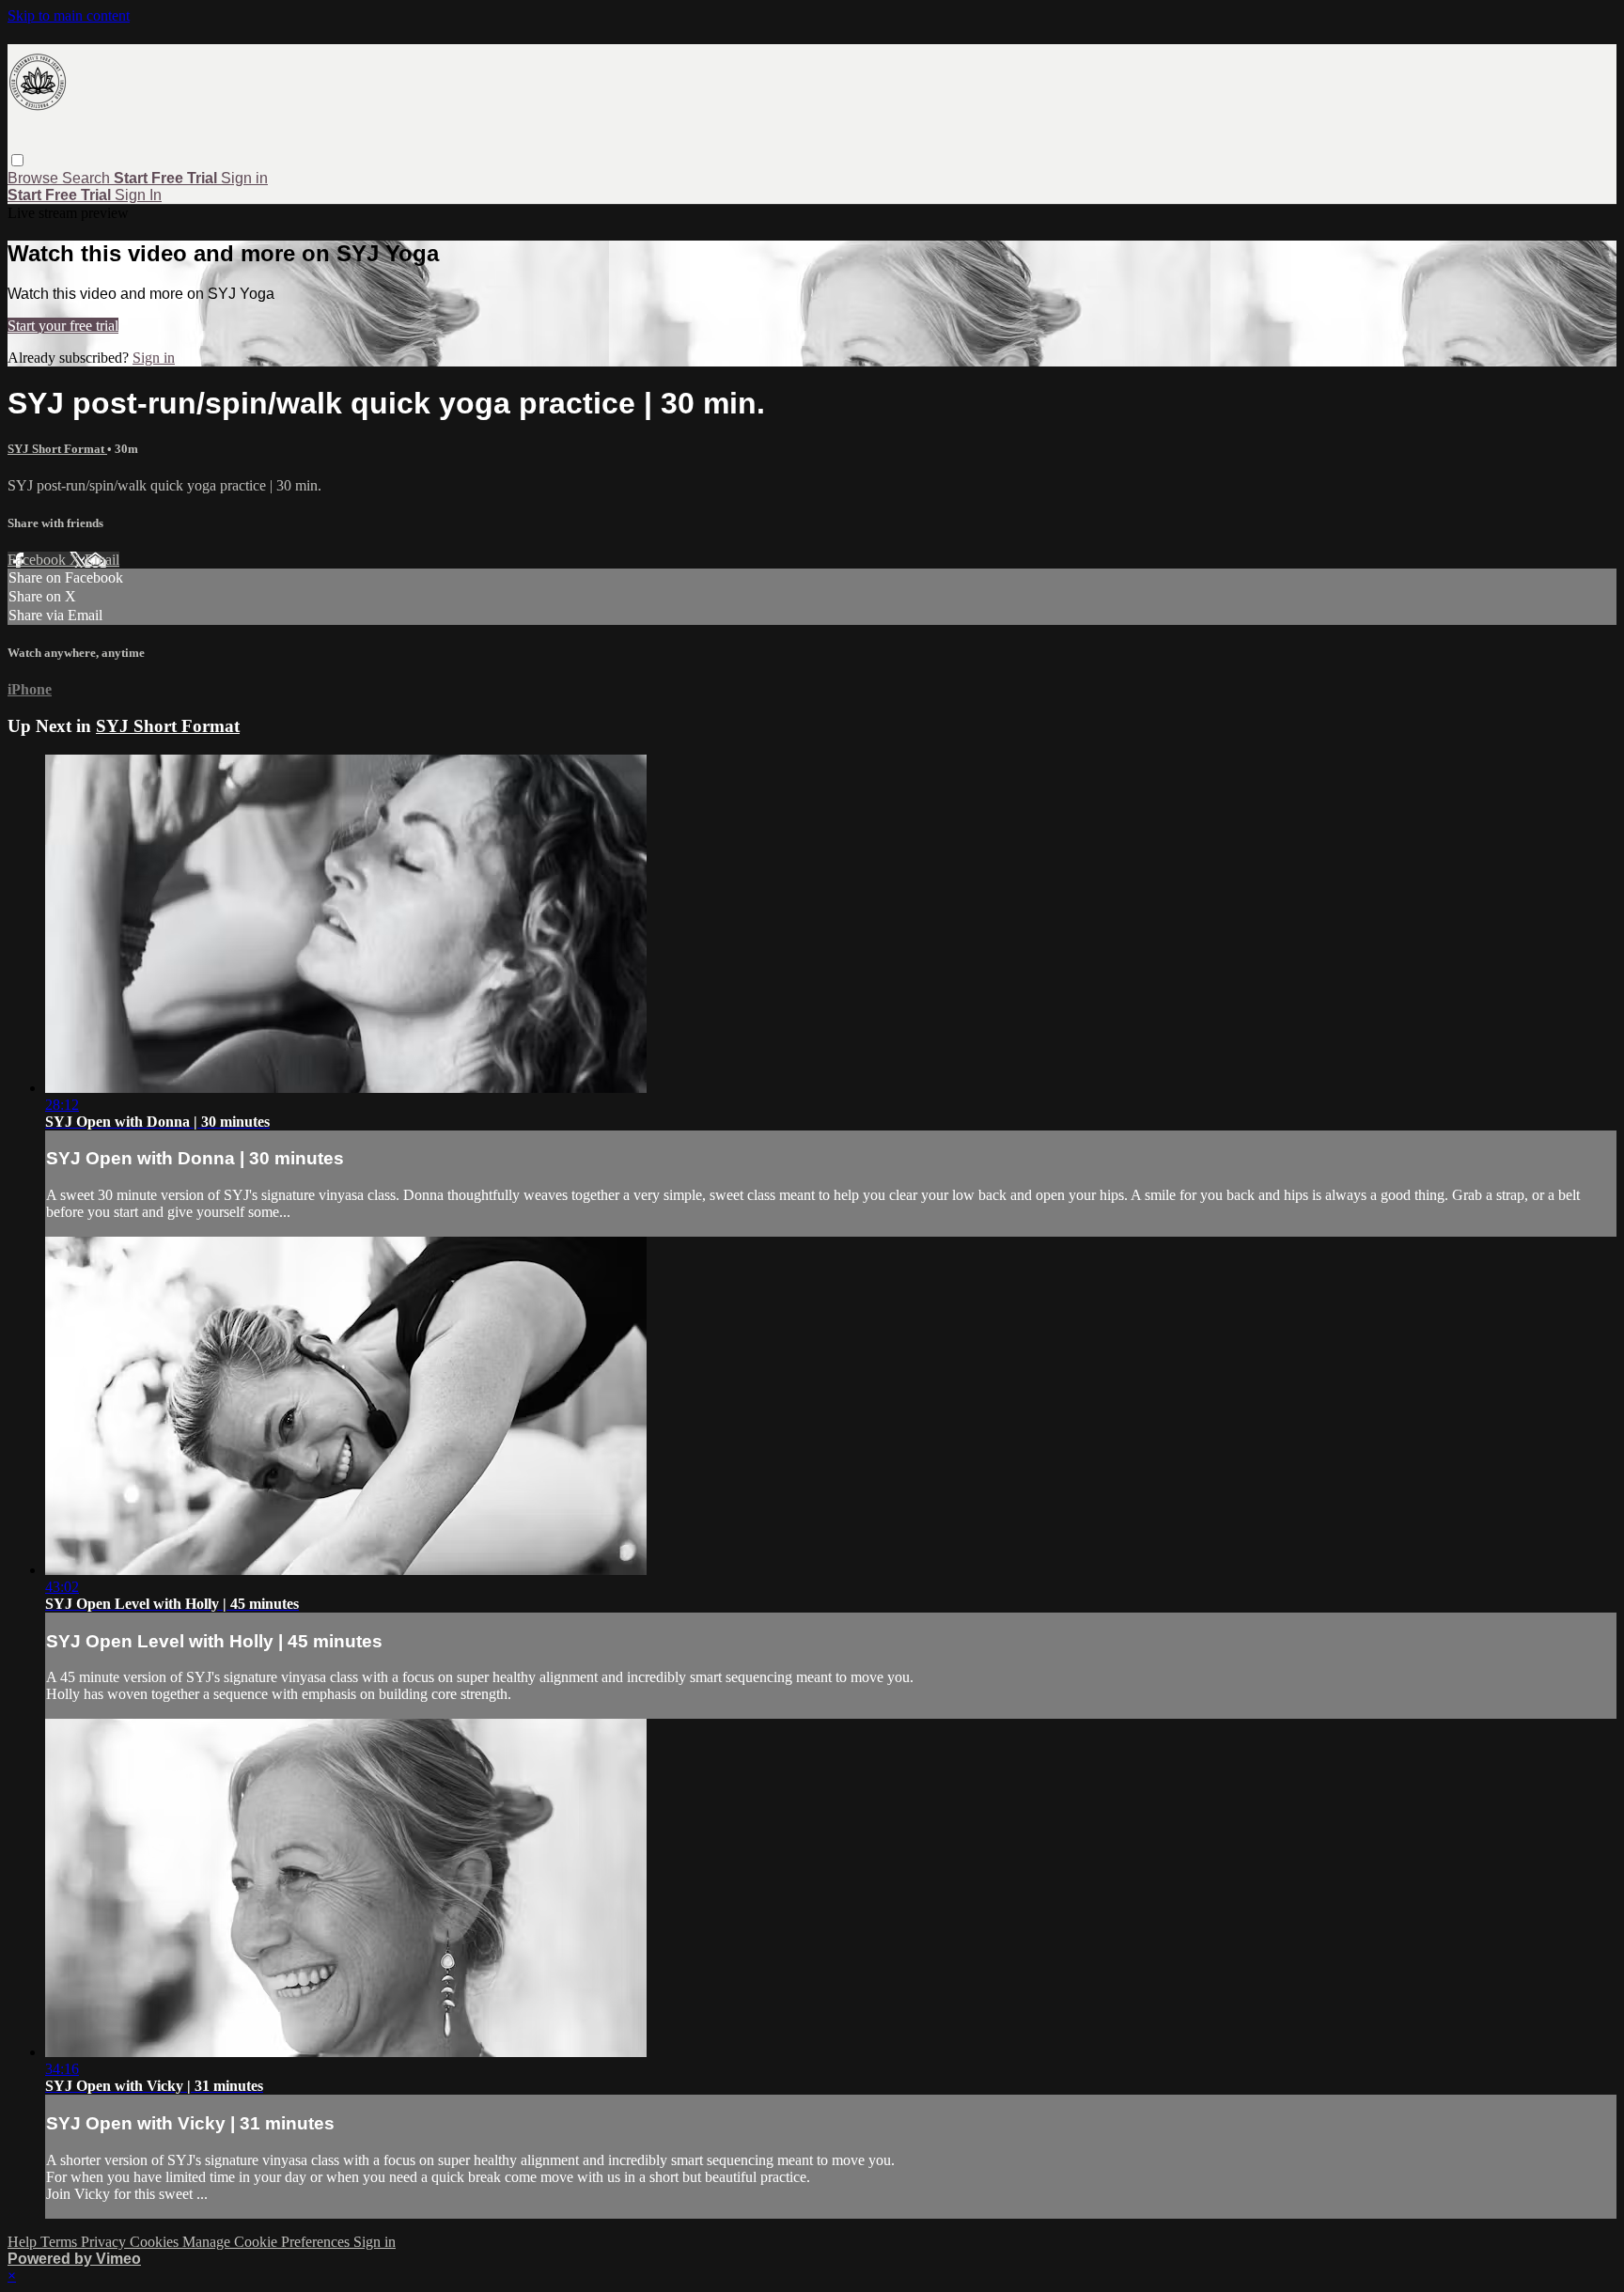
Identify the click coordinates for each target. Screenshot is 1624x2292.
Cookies (156, 2242)
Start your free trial (63, 326)
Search (88, 178)
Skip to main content (69, 16)
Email (102, 560)
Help (24, 2242)
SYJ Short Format (57, 449)
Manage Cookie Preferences (268, 2242)
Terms (61, 2242)
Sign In (138, 195)
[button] (17, 160)
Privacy (105, 2242)
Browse (35, 178)
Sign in (244, 178)
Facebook (39, 560)
